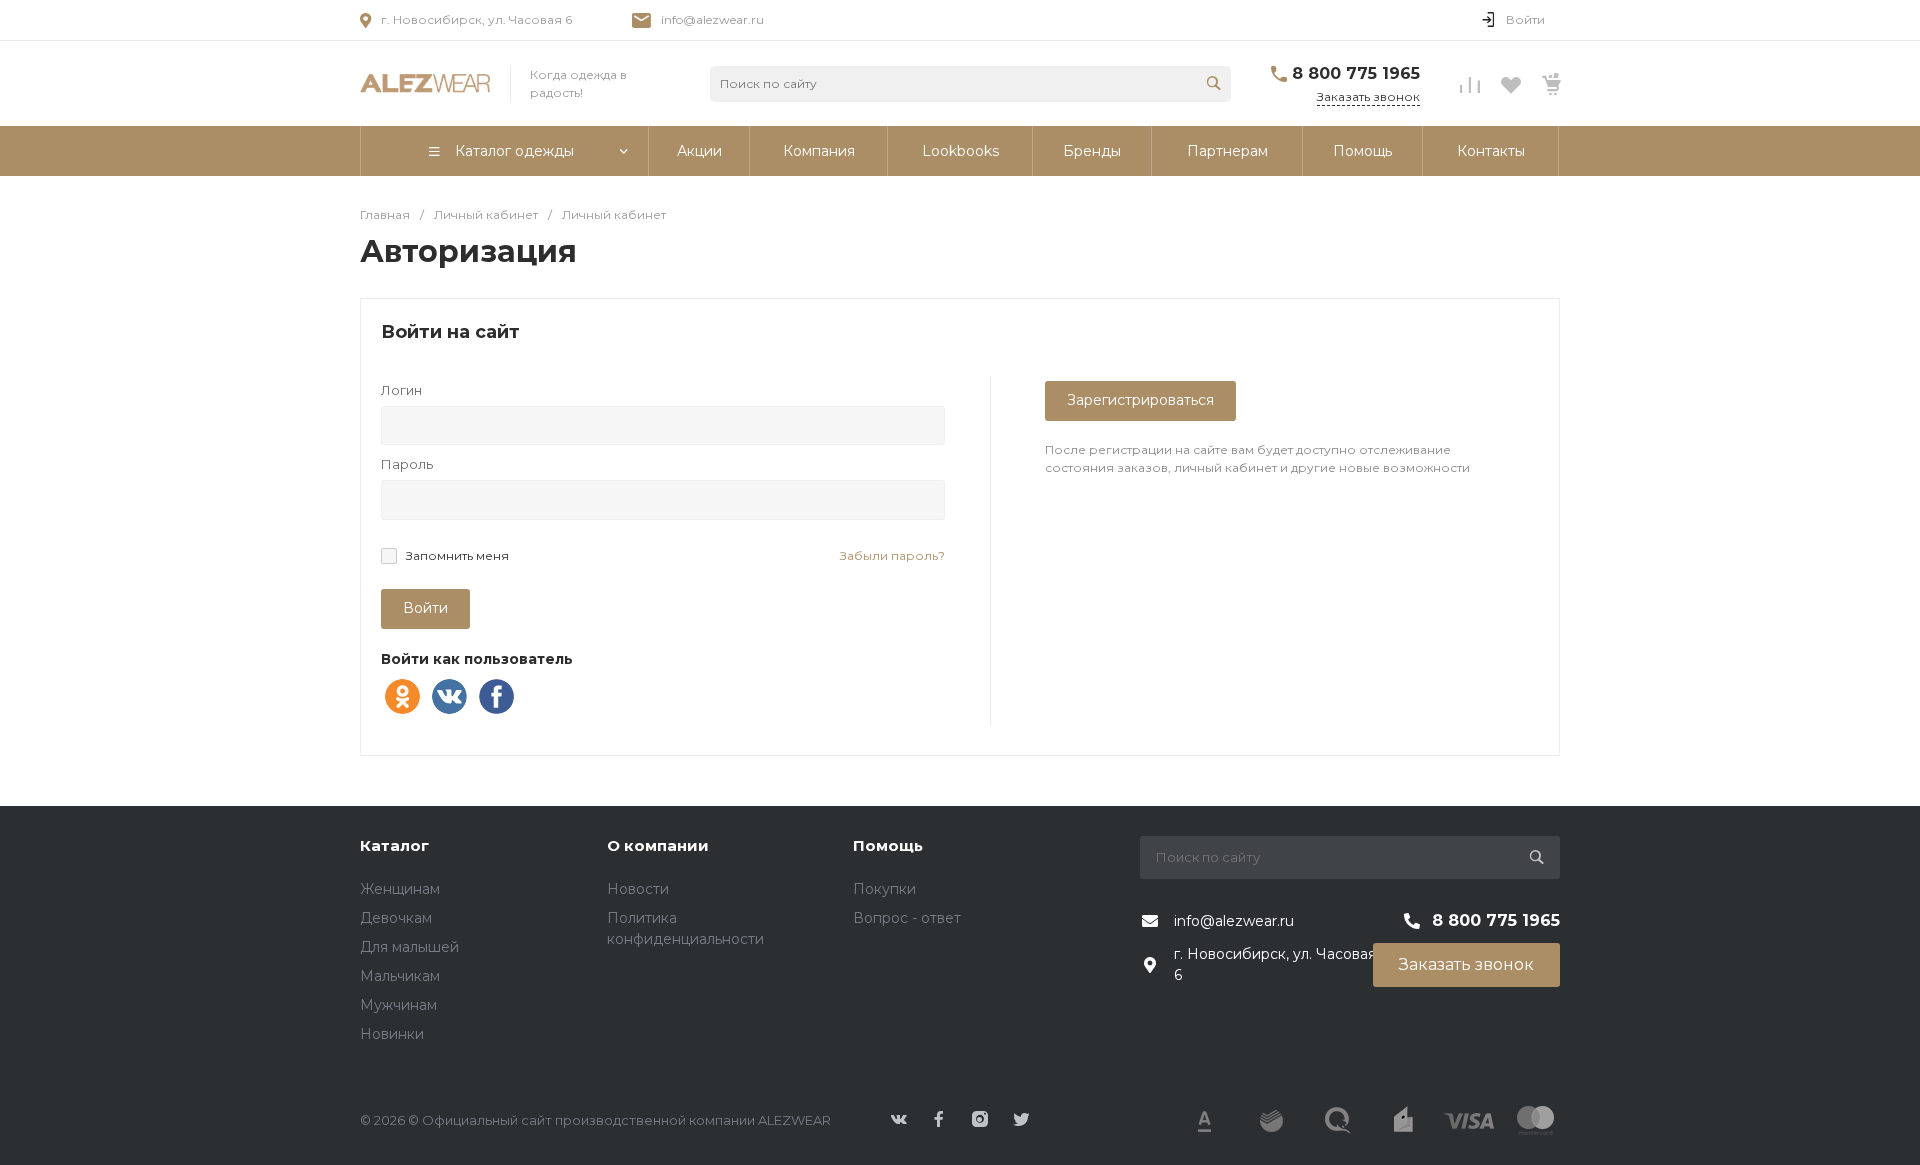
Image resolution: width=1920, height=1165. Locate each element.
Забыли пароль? (892, 555)
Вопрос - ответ (907, 918)
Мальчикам (400, 976)
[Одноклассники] (402, 696)
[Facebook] (496, 696)
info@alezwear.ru (712, 19)
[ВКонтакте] (449, 696)
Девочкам (396, 918)
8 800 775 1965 (1356, 73)
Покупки (884, 889)
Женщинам (400, 889)
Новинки (392, 1034)
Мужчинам (398, 1005)
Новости (638, 889)
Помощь (888, 845)
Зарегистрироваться (1140, 400)
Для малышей (409, 947)
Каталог (394, 845)
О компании (658, 845)
